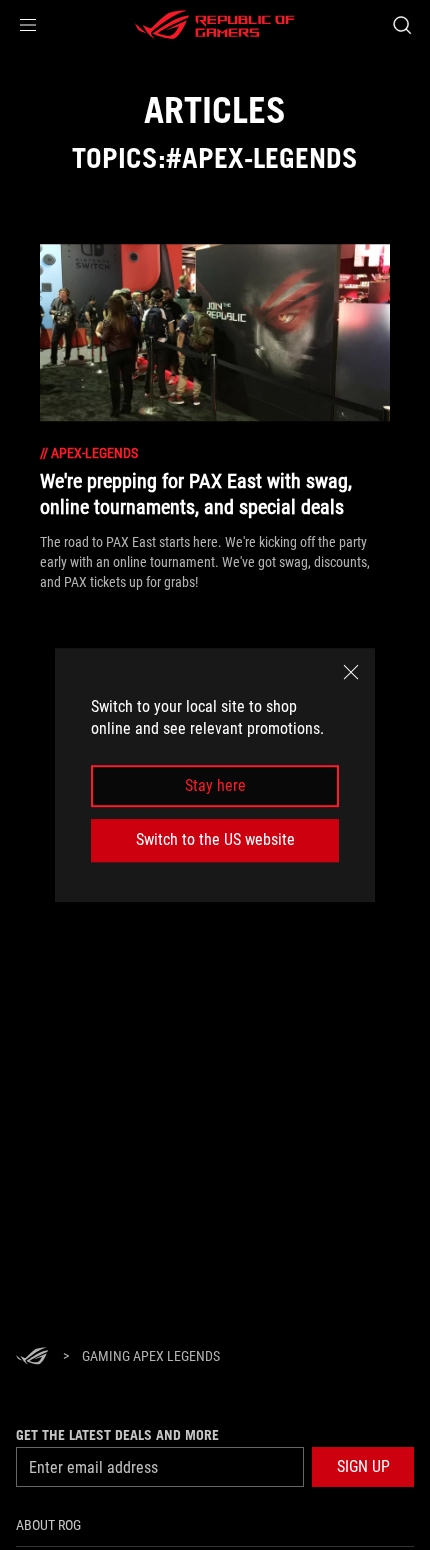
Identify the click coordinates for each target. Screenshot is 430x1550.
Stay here (215, 785)
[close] (351, 672)
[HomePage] (32, 1357)
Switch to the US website (215, 839)
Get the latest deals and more (117, 1435)
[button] (28, 25)
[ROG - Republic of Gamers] (215, 25)
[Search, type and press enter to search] (401, 25)
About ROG (48, 1525)
